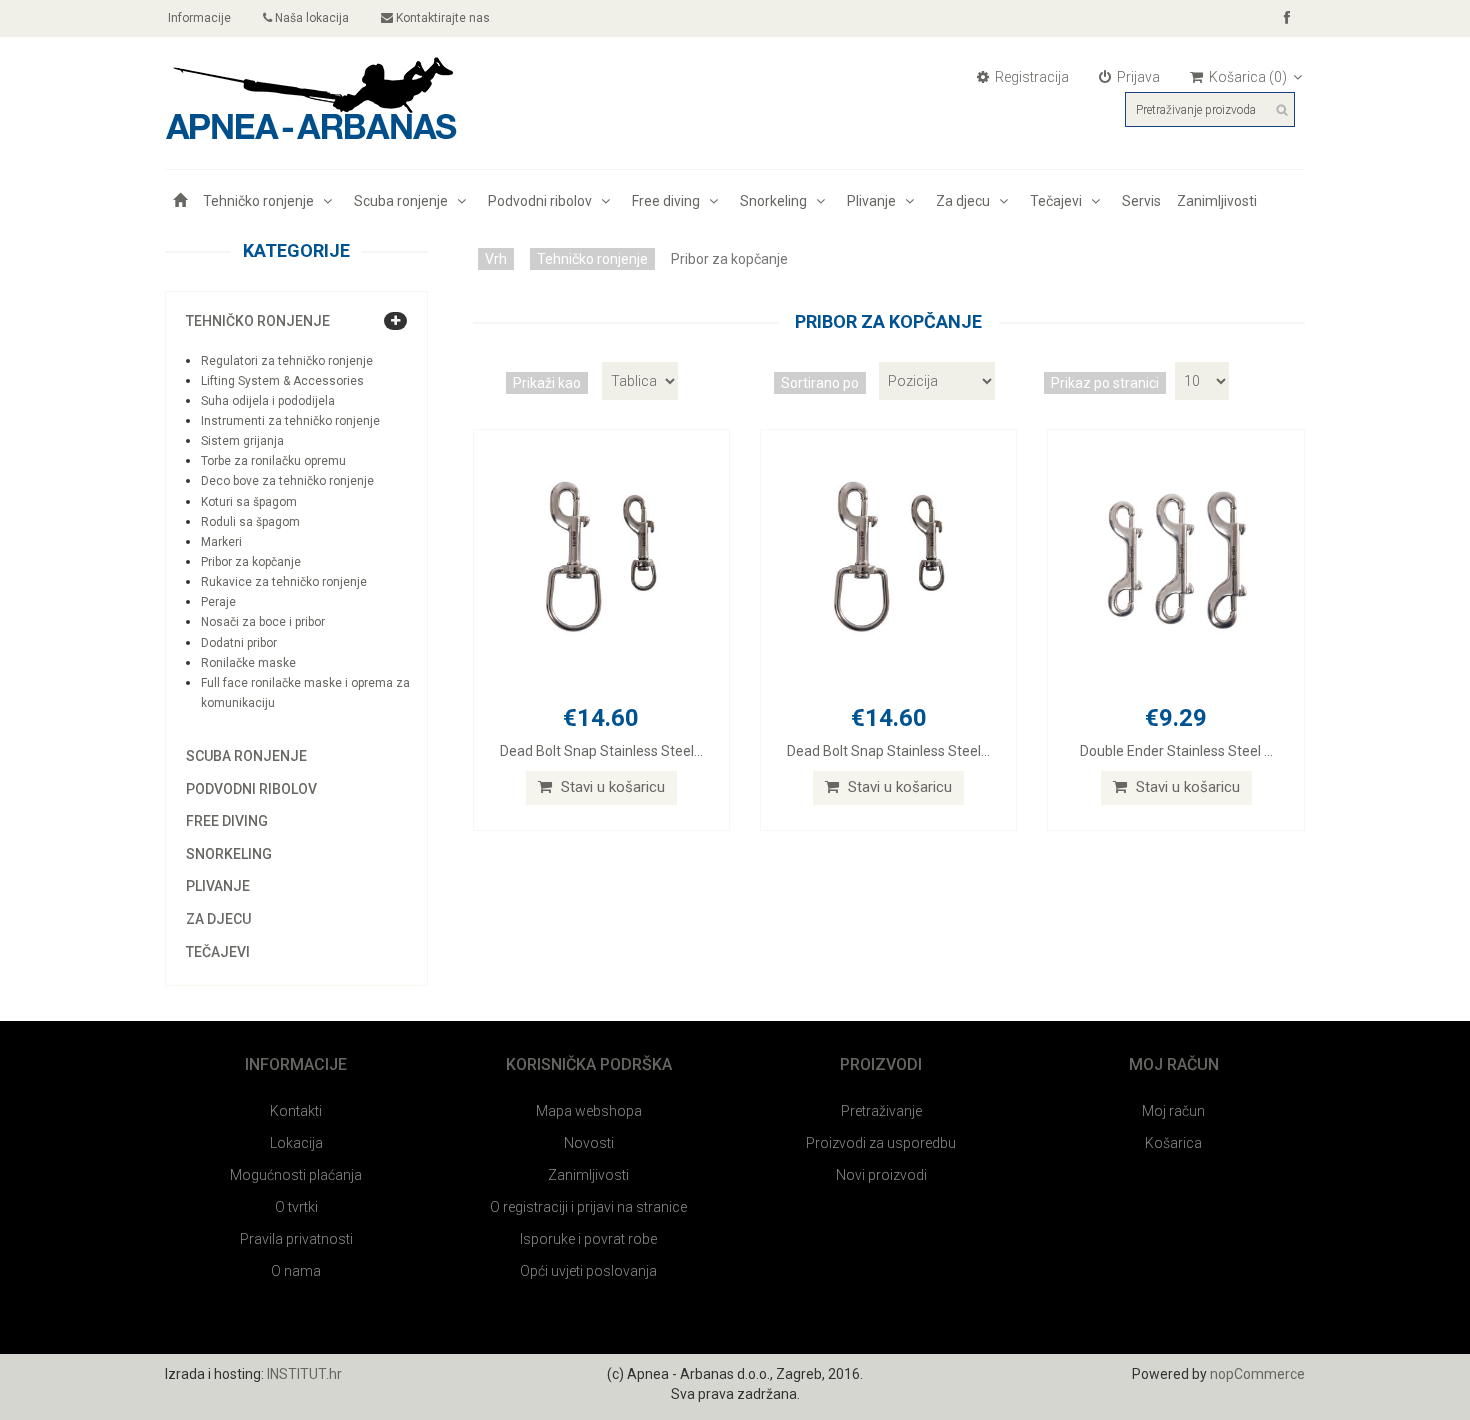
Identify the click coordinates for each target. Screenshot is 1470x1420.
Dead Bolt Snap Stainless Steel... (601, 751)
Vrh (496, 259)
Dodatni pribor (239, 643)
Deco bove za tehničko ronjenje (287, 481)
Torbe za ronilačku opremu (273, 461)
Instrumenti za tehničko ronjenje (290, 421)
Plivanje (874, 201)
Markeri (221, 542)
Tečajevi (1059, 201)
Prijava (1137, 77)
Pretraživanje (881, 1111)
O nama (296, 1271)
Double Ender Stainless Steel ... (1176, 751)
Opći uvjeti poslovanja (588, 1271)
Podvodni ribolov (543, 201)
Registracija (1030, 77)
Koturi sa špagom (249, 502)
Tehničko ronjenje (261, 201)
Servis (1141, 201)
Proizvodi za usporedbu (881, 1143)
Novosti (589, 1143)
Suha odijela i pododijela (268, 401)
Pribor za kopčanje (251, 562)
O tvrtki (296, 1207)
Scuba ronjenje (404, 201)
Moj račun (1173, 1111)
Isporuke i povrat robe (588, 1239)
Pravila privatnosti (296, 1239)
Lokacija (296, 1143)
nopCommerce (1257, 1374)
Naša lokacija (310, 18)
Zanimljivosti (1217, 201)
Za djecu (966, 201)
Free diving (669, 201)
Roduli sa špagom (250, 522)
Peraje (218, 602)
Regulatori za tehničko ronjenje (287, 361)
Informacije (198, 18)
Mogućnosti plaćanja (296, 1175)
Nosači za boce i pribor (263, 622)
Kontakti (296, 1111)
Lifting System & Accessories (282, 381)
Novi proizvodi (881, 1175)
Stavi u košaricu (611, 787)
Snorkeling (776, 201)
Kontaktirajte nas (441, 18)
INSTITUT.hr (304, 1374)
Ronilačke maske (248, 663)
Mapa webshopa (589, 1111)
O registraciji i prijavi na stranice (588, 1207)
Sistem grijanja (242, 441)
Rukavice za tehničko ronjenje (284, 582)
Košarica (1173, 1143)
